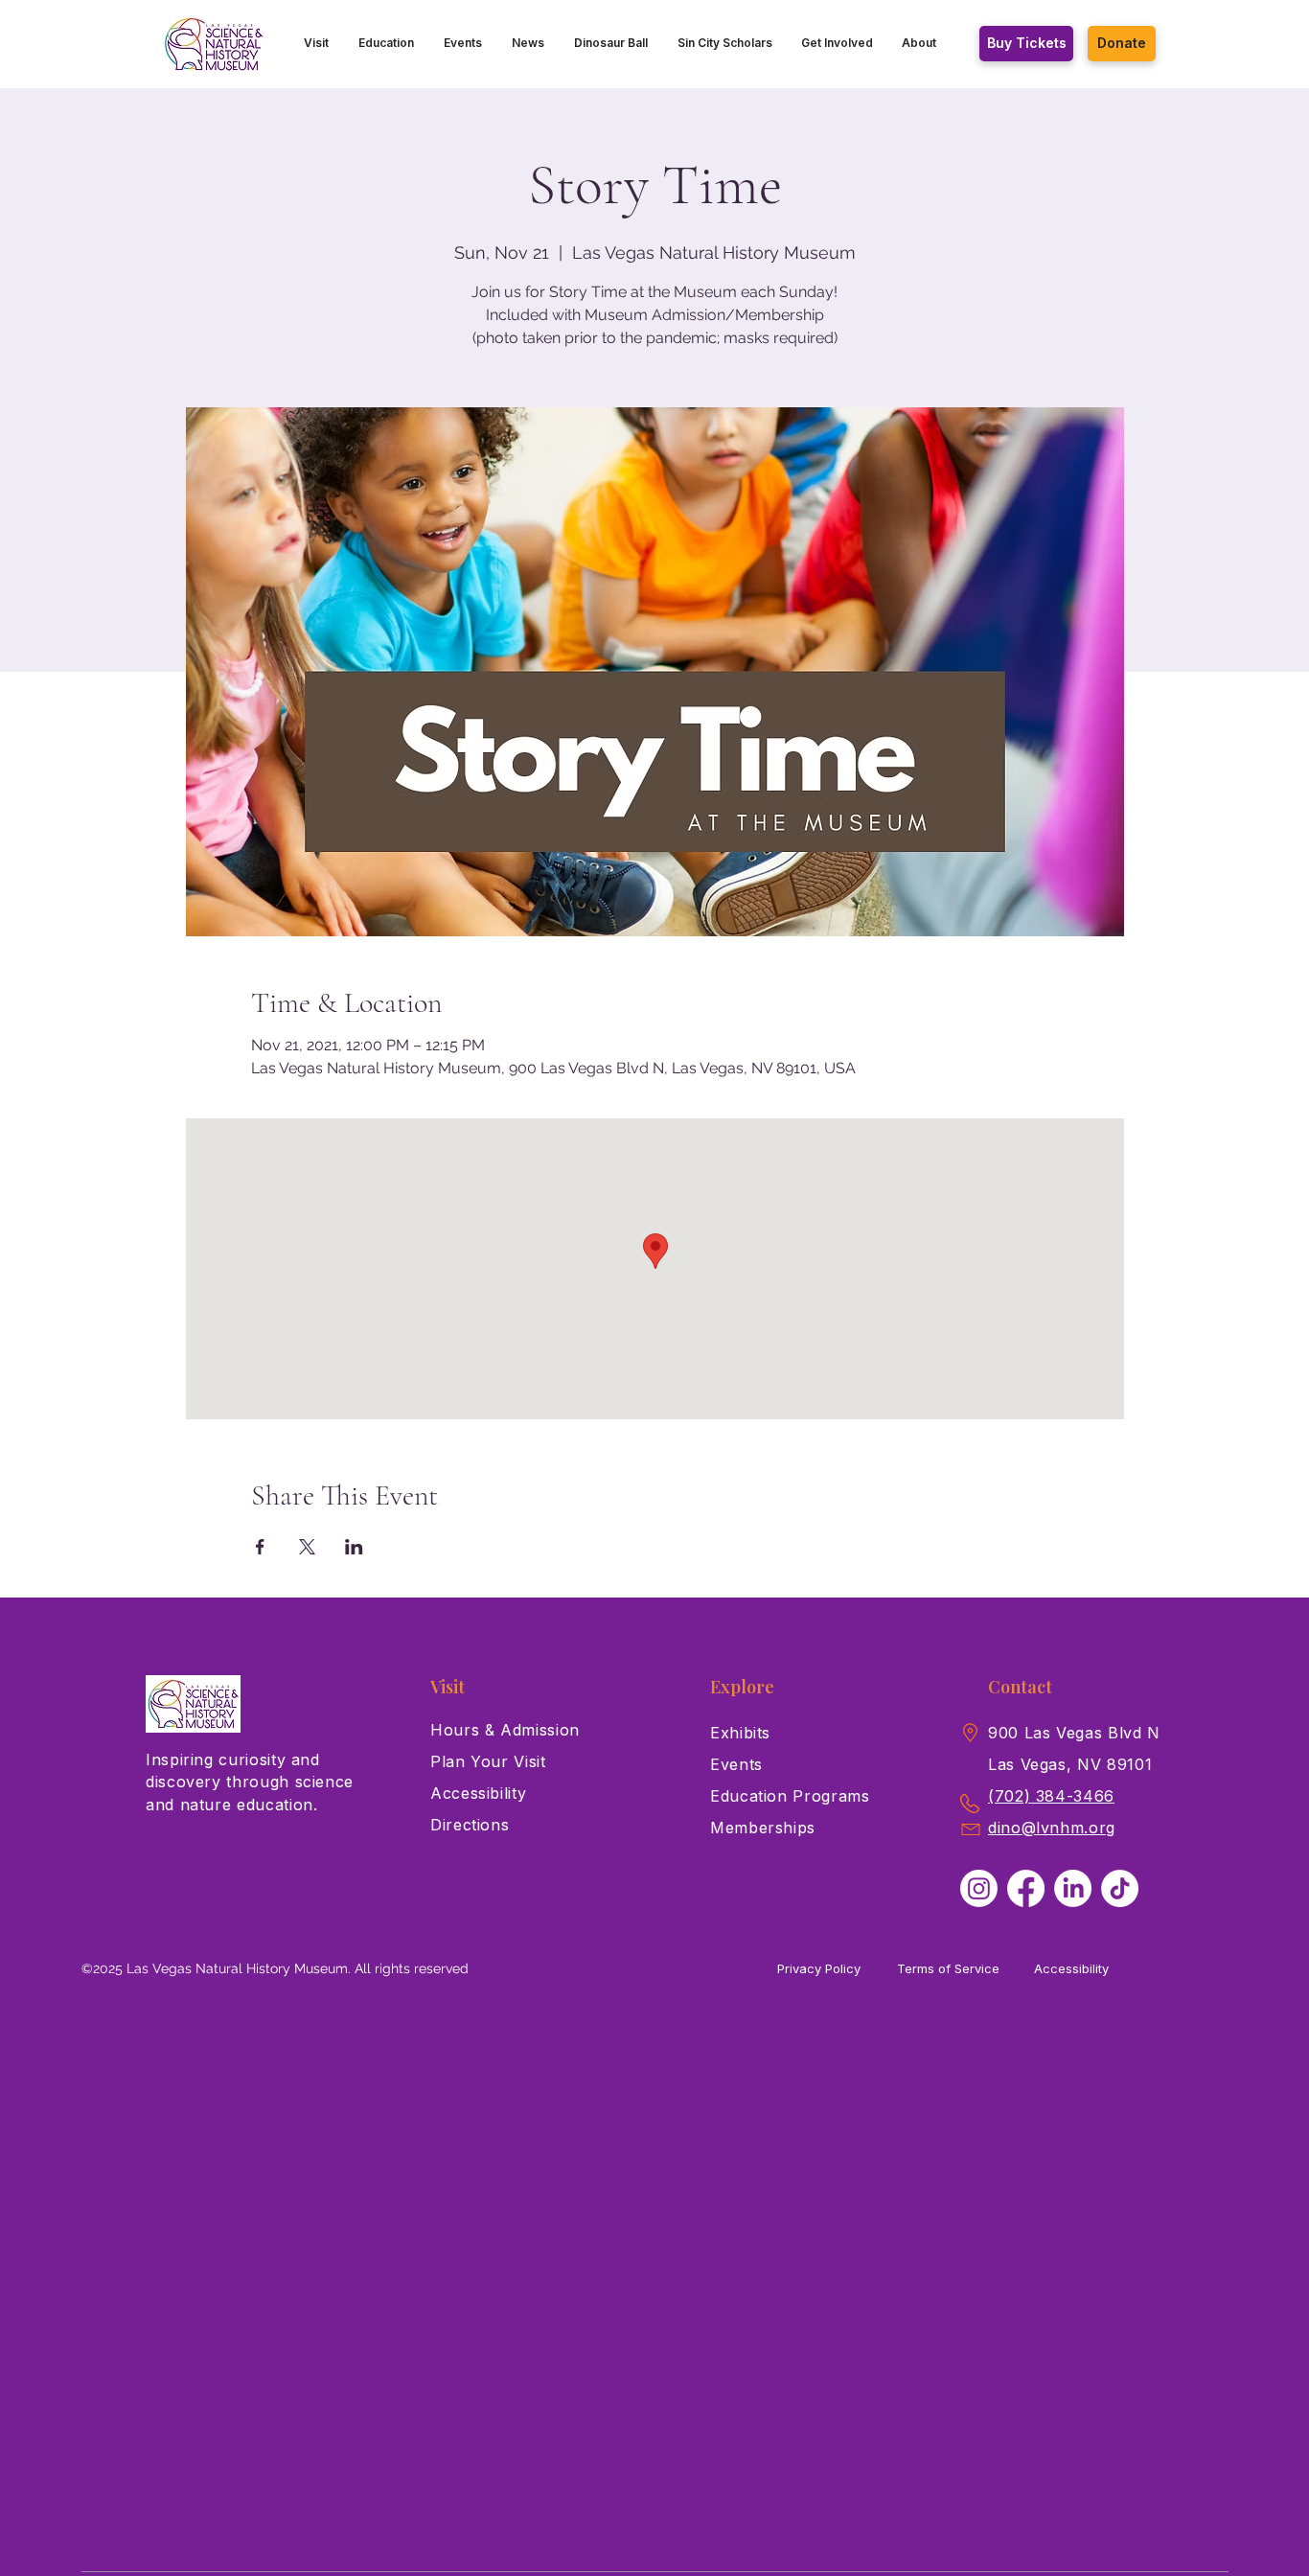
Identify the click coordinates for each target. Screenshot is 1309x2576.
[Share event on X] (307, 1547)
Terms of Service (948, 1968)
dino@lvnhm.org (1052, 1828)
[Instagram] (979, 1888)
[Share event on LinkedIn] (354, 1547)
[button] (317, 43)
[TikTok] (1120, 1888)
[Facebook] (1026, 1888)
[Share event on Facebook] (260, 1547)
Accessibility (1071, 1968)
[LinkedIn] (1073, 1888)
